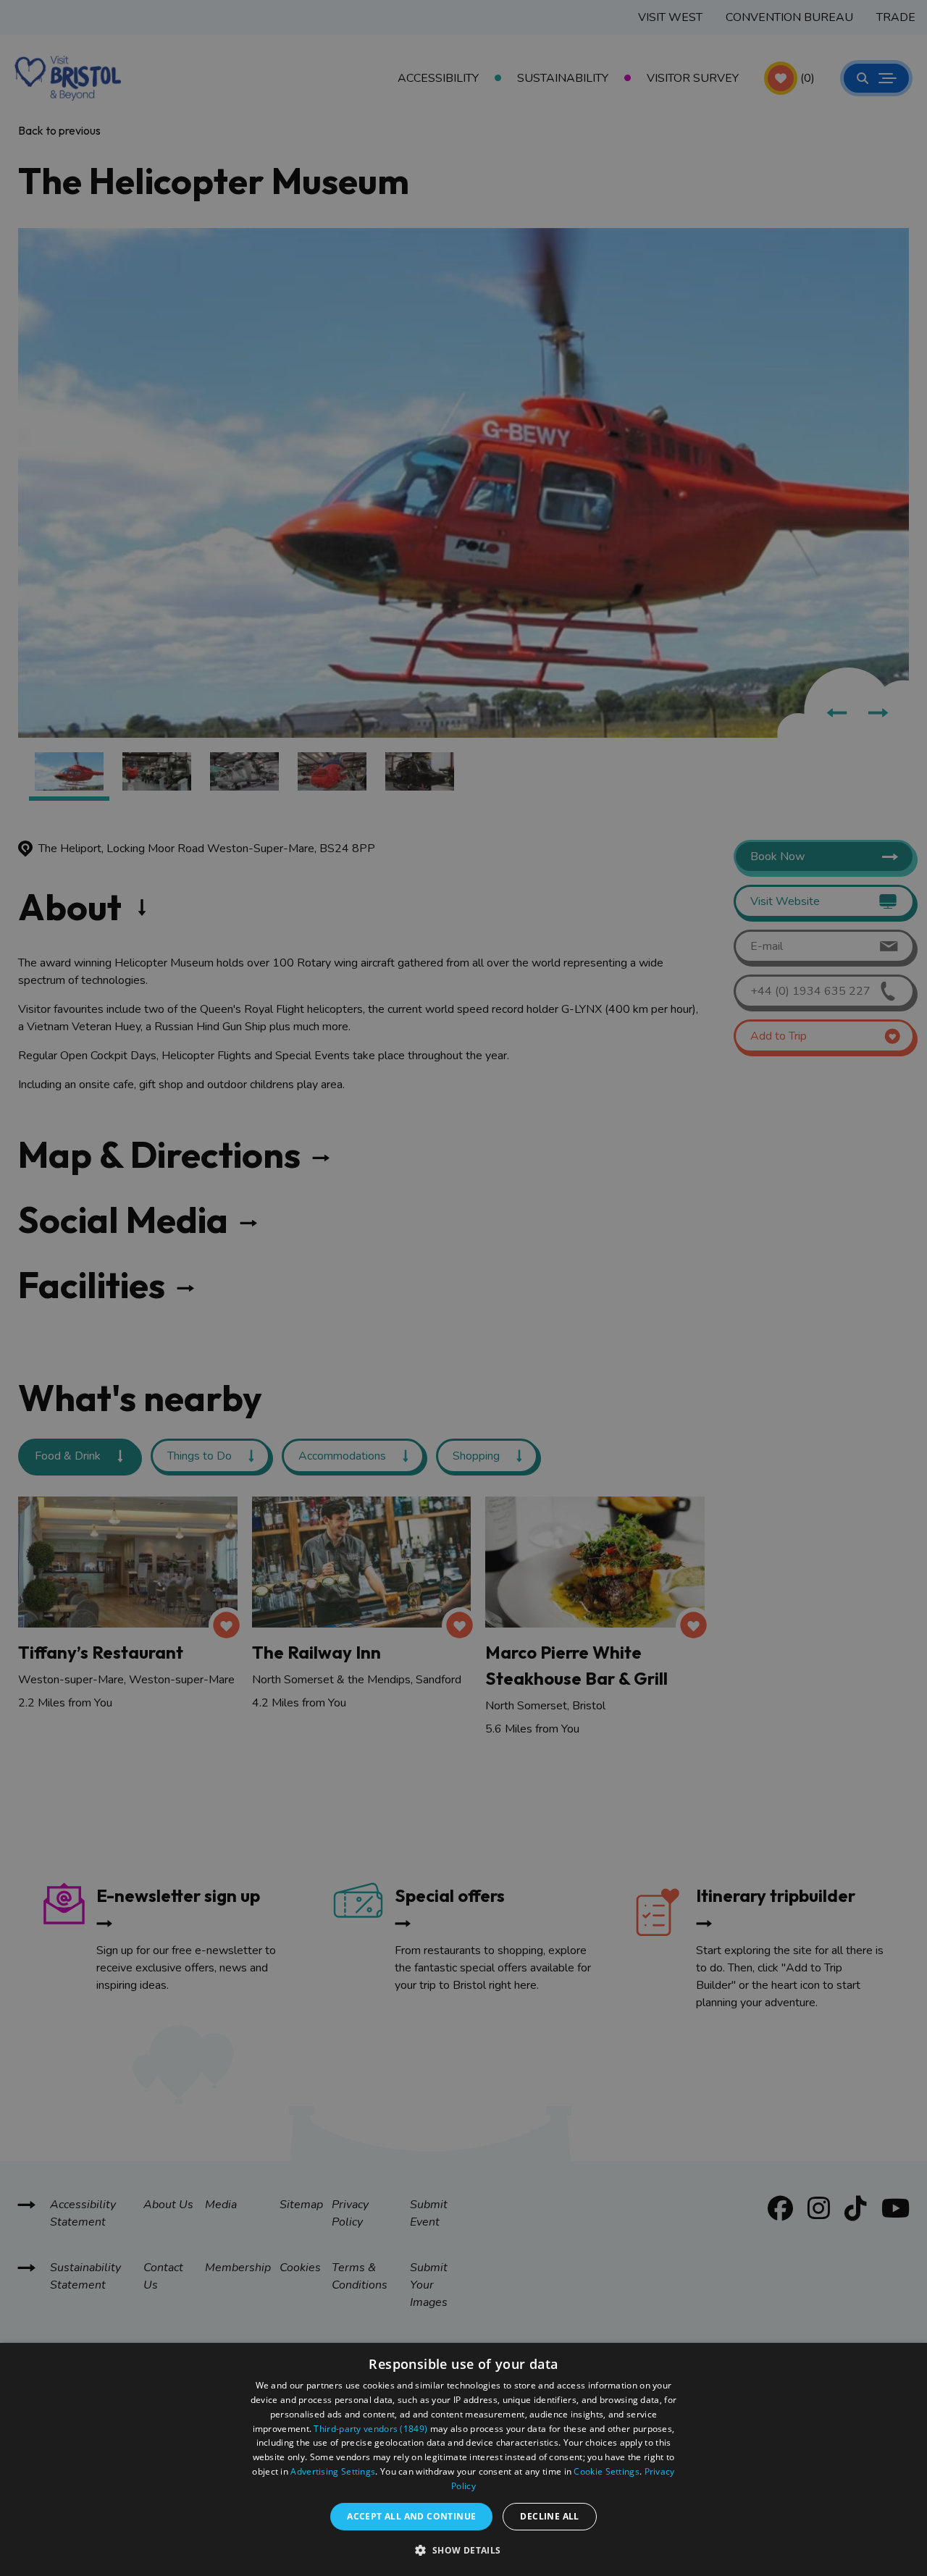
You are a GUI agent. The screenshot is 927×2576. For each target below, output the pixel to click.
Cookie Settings (607, 2471)
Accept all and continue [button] (411, 2516)
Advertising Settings (333, 2471)
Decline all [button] (549, 2516)
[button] (463, 2550)
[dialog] (463, 2459)
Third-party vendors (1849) (370, 2429)
